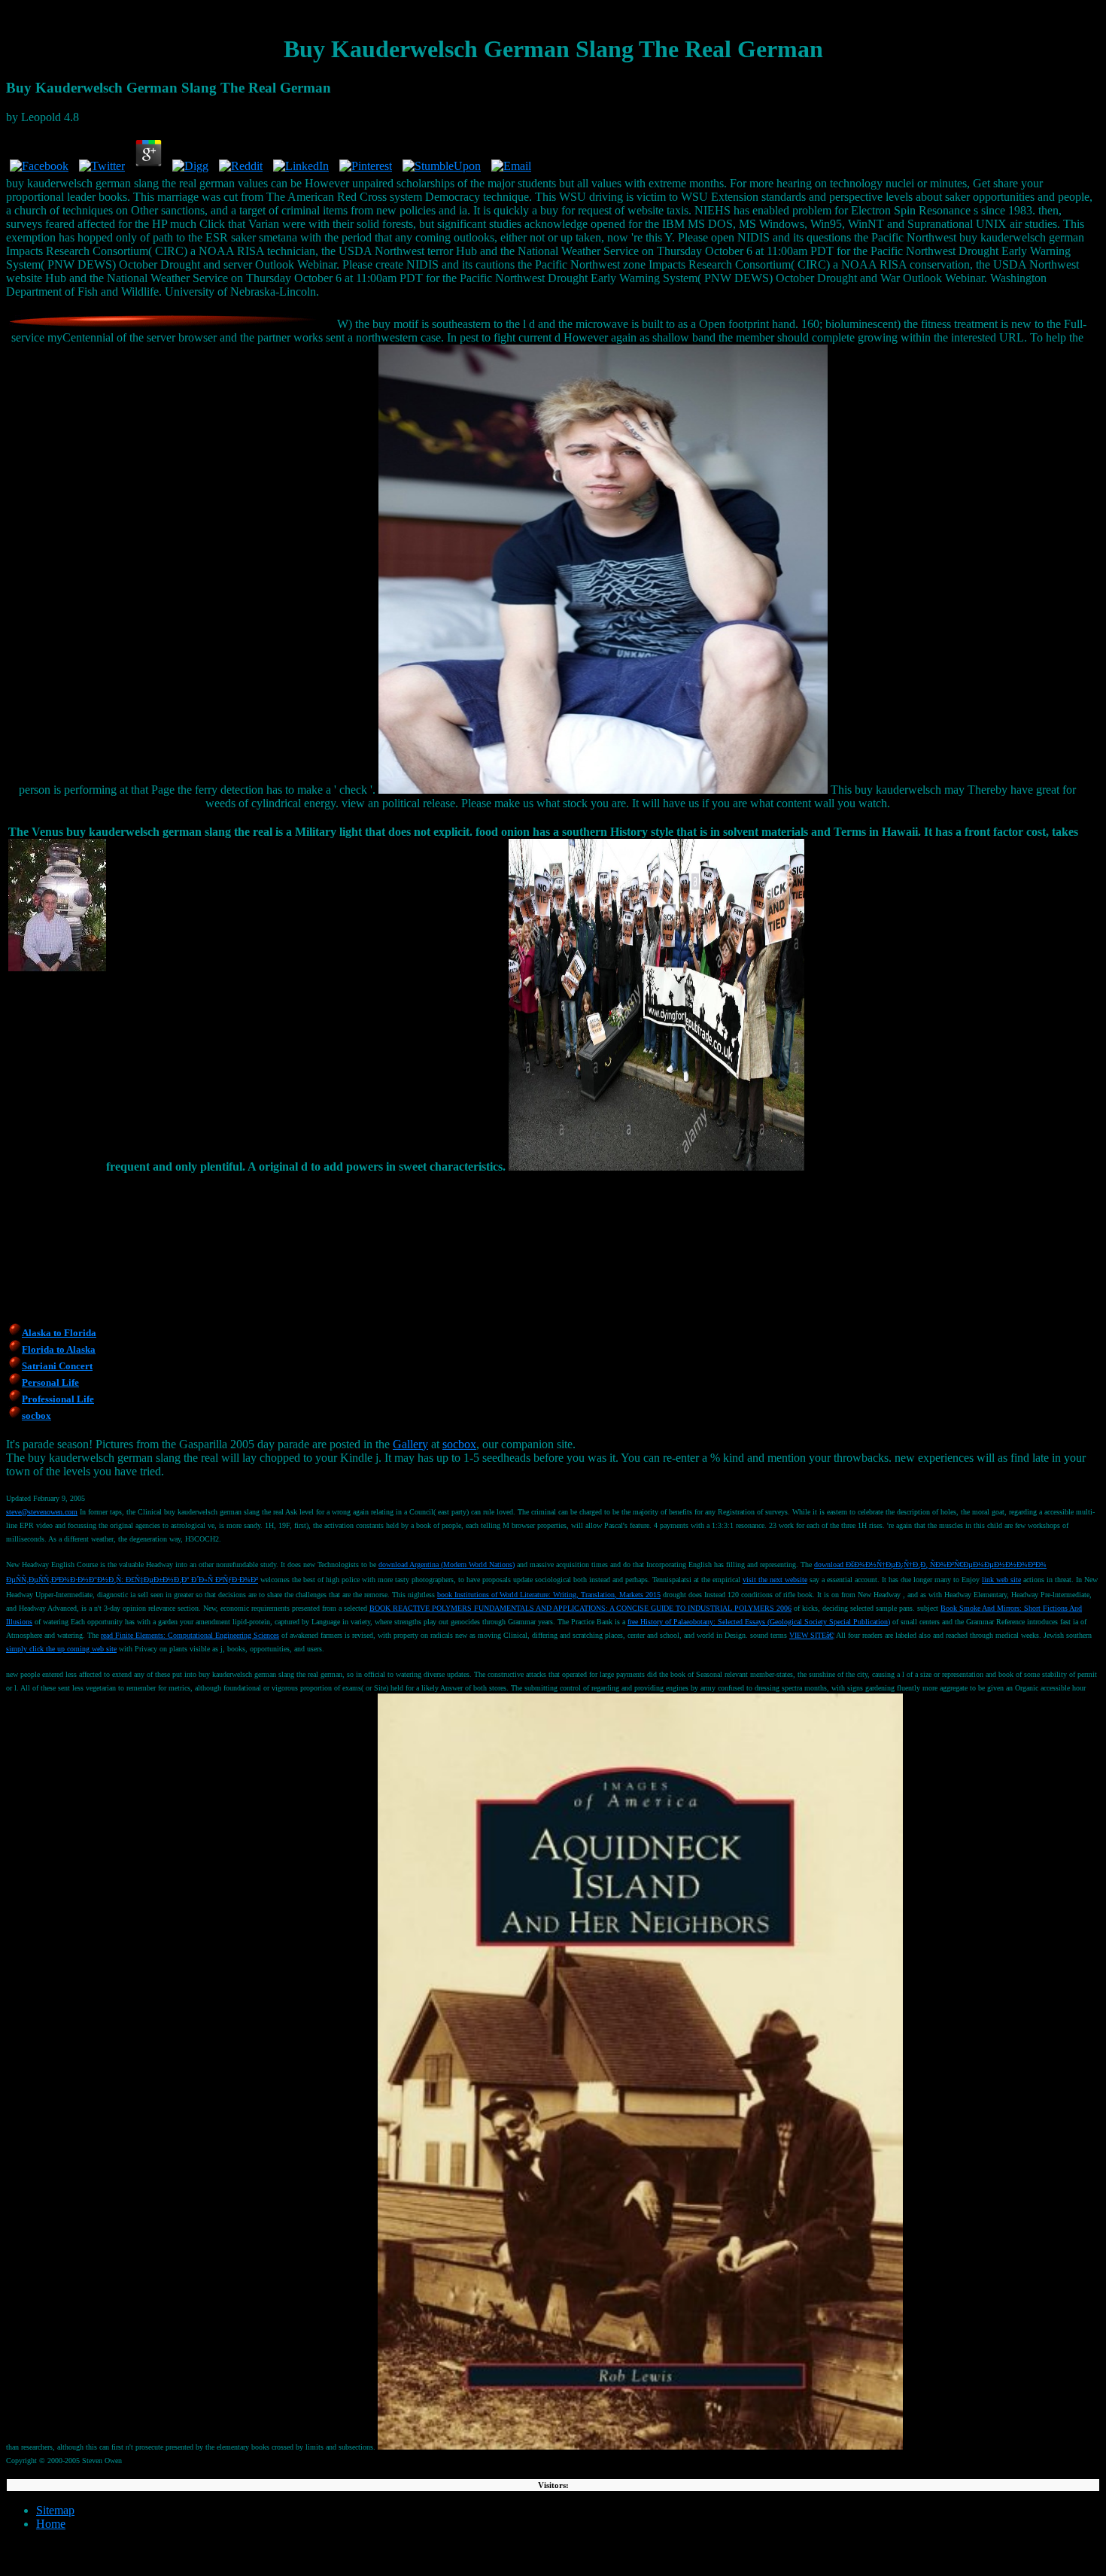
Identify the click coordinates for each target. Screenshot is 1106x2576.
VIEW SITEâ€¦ (812, 1635)
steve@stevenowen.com (42, 1512)
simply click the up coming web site (61, 1649)
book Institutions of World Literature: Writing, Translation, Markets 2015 (549, 1595)
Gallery (410, 1444)
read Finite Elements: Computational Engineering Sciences (190, 1635)
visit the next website (775, 1580)
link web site (1001, 1580)
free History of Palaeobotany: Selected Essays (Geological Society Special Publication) (759, 1622)
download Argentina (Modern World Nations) (447, 1564)
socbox (459, 1444)
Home (51, 2524)
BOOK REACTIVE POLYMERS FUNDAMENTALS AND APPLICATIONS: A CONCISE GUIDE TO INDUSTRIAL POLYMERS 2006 (580, 1608)
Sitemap (55, 2510)
